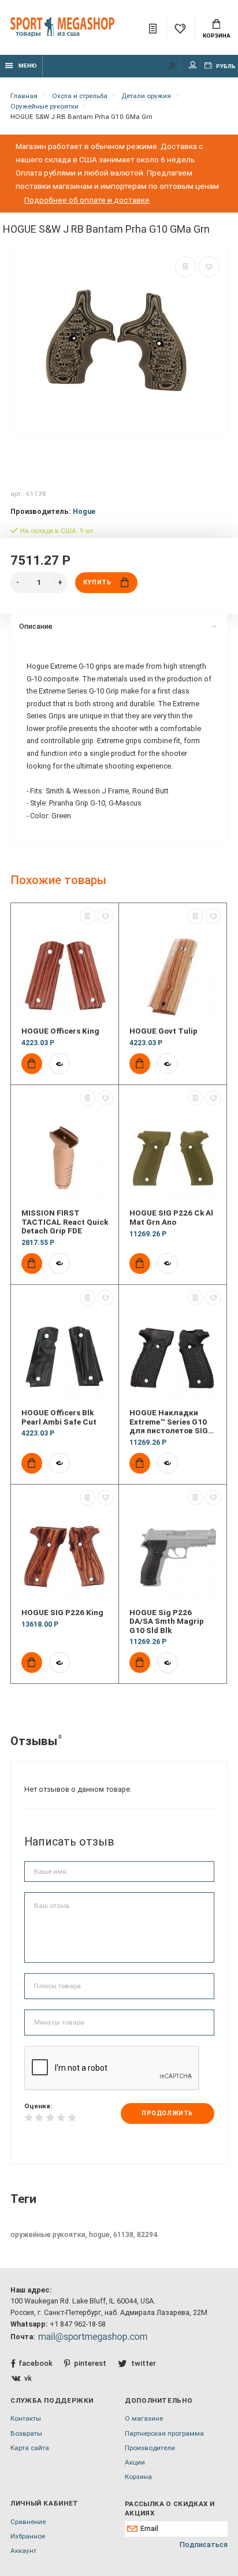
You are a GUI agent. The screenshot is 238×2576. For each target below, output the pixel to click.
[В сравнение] (185, 267)
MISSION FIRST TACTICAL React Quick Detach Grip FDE (65, 1222)
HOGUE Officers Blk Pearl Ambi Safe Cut (59, 1417)
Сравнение (28, 2522)
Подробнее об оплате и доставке (87, 200)
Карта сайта (30, 2448)
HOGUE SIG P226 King (62, 1613)
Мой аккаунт (193, 66)
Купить (97, 582)
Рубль (225, 66)
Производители (150, 2448)
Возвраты (26, 2433)
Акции (135, 2462)
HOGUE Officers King (60, 1031)
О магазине (144, 2418)
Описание (36, 626)
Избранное (28, 2536)
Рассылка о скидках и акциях (170, 2508)
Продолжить (167, 2113)
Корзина (217, 36)
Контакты (26, 2418)
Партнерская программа (164, 2433)
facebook (36, 2363)
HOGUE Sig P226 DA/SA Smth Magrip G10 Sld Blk (167, 1621)
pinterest (90, 2363)
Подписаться (204, 2545)
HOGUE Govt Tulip (163, 1031)
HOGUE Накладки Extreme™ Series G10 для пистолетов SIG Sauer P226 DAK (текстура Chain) (169, 1422)
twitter (143, 2363)
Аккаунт (23, 2551)
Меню (28, 66)
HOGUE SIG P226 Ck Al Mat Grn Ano (171, 1217)
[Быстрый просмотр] (59, 1064)
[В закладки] (209, 267)
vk (28, 2378)
